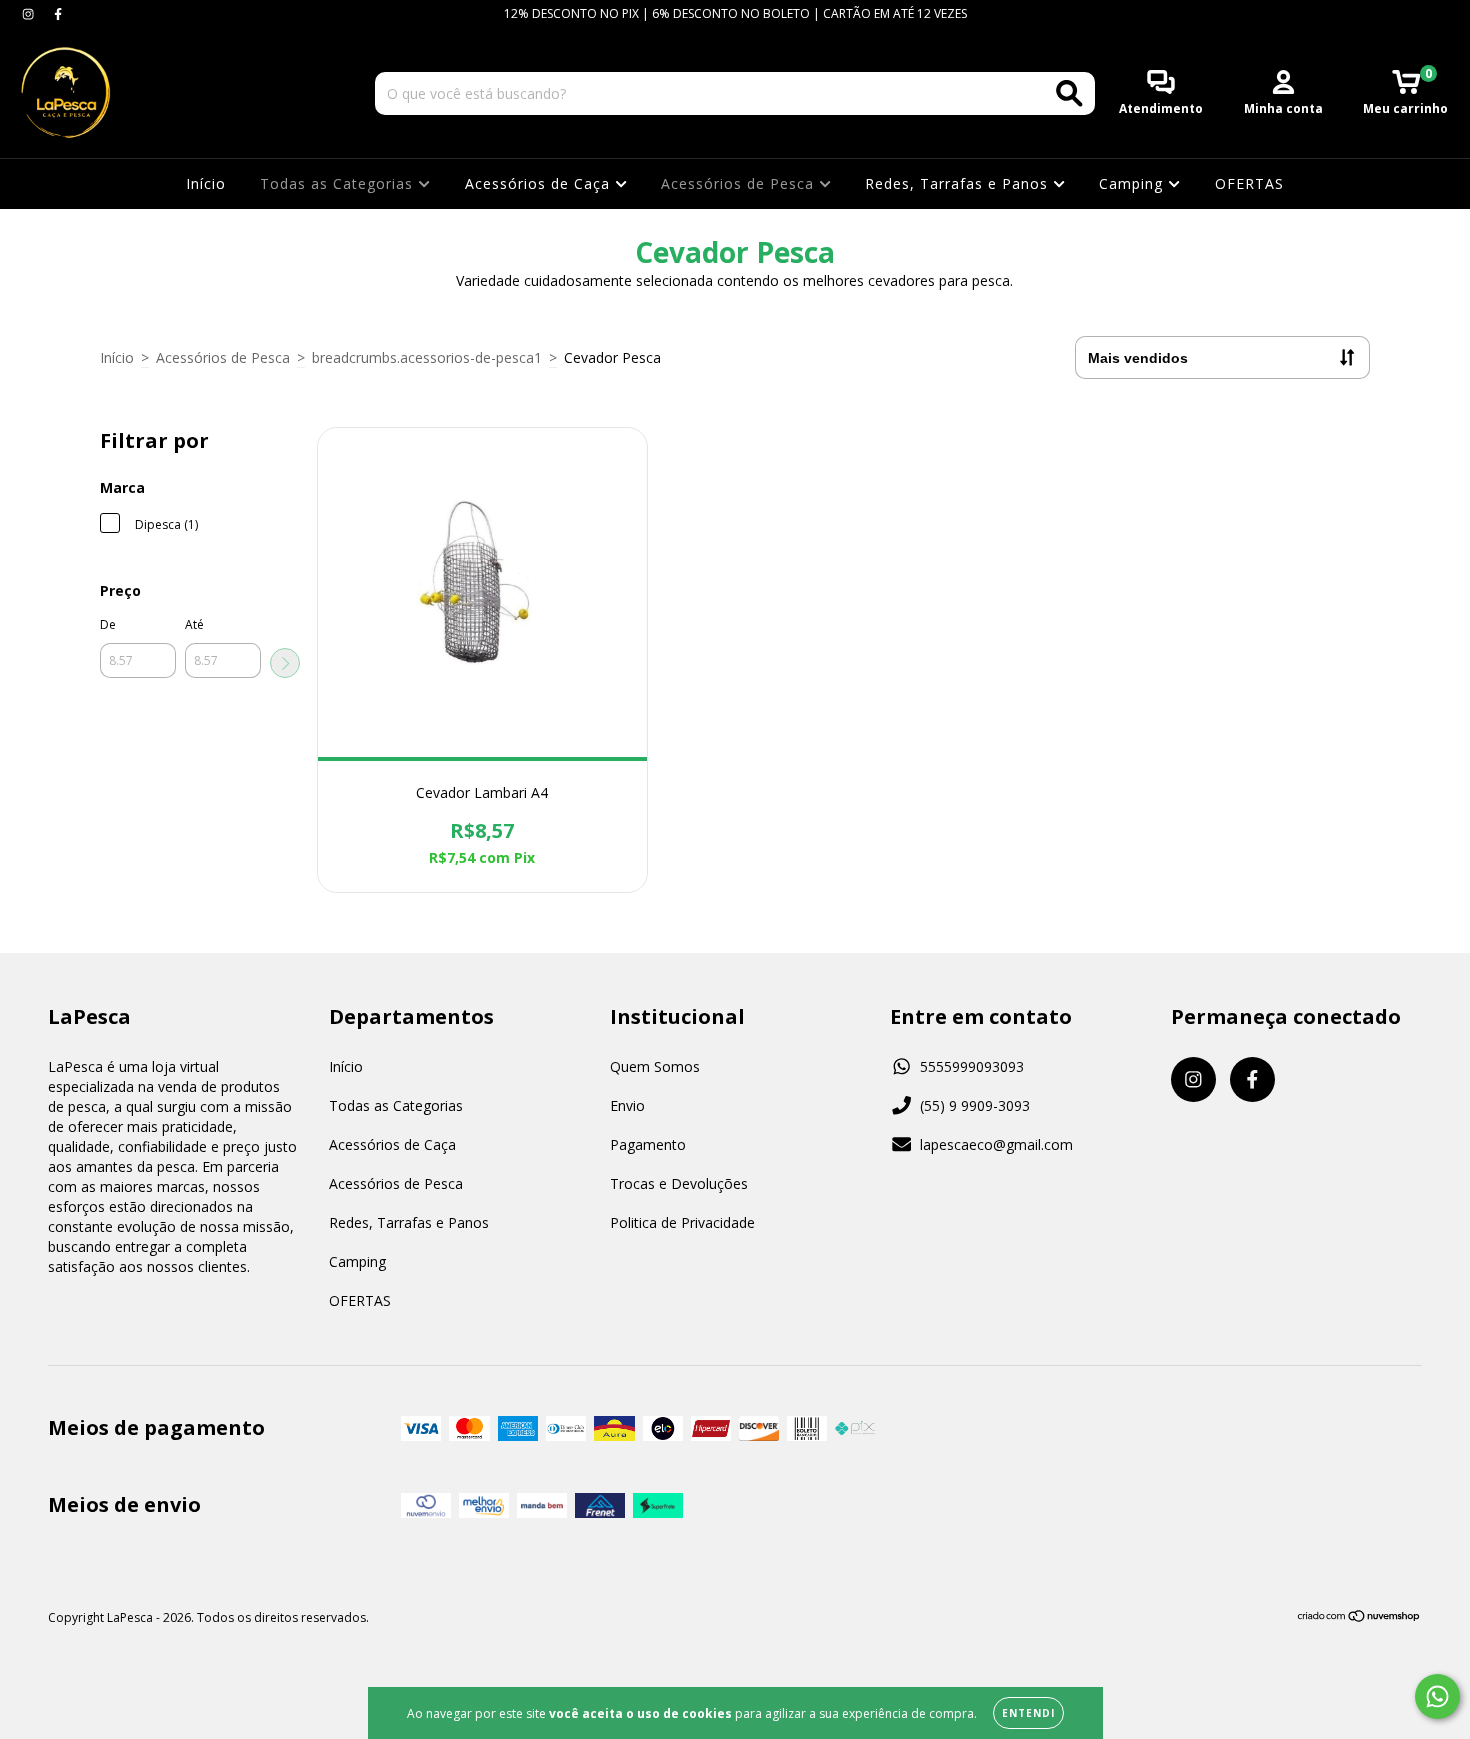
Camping (1133, 183)
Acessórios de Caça (540, 183)
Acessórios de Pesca (740, 183)
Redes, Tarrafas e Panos (959, 183)
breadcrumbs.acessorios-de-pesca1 (427, 357)
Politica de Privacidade (682, 1222)
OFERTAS (1249, 183)
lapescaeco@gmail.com (996, 1144)
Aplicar (285, 663)
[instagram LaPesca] (30, 13)
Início (206, 183)
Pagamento (648, 1144)
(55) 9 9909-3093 (975, 1105)
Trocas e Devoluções (679, 1183)
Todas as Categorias (339, 183)
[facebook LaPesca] (58, 13)
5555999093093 (972, 1066)
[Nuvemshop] (1359, 1618)
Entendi (1028, 1713)
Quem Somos (655, 1066)
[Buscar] (1069, 93)
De (108, 624)
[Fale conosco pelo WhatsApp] (1437, 1696)
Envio (627, 1105)
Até (194, 624)
